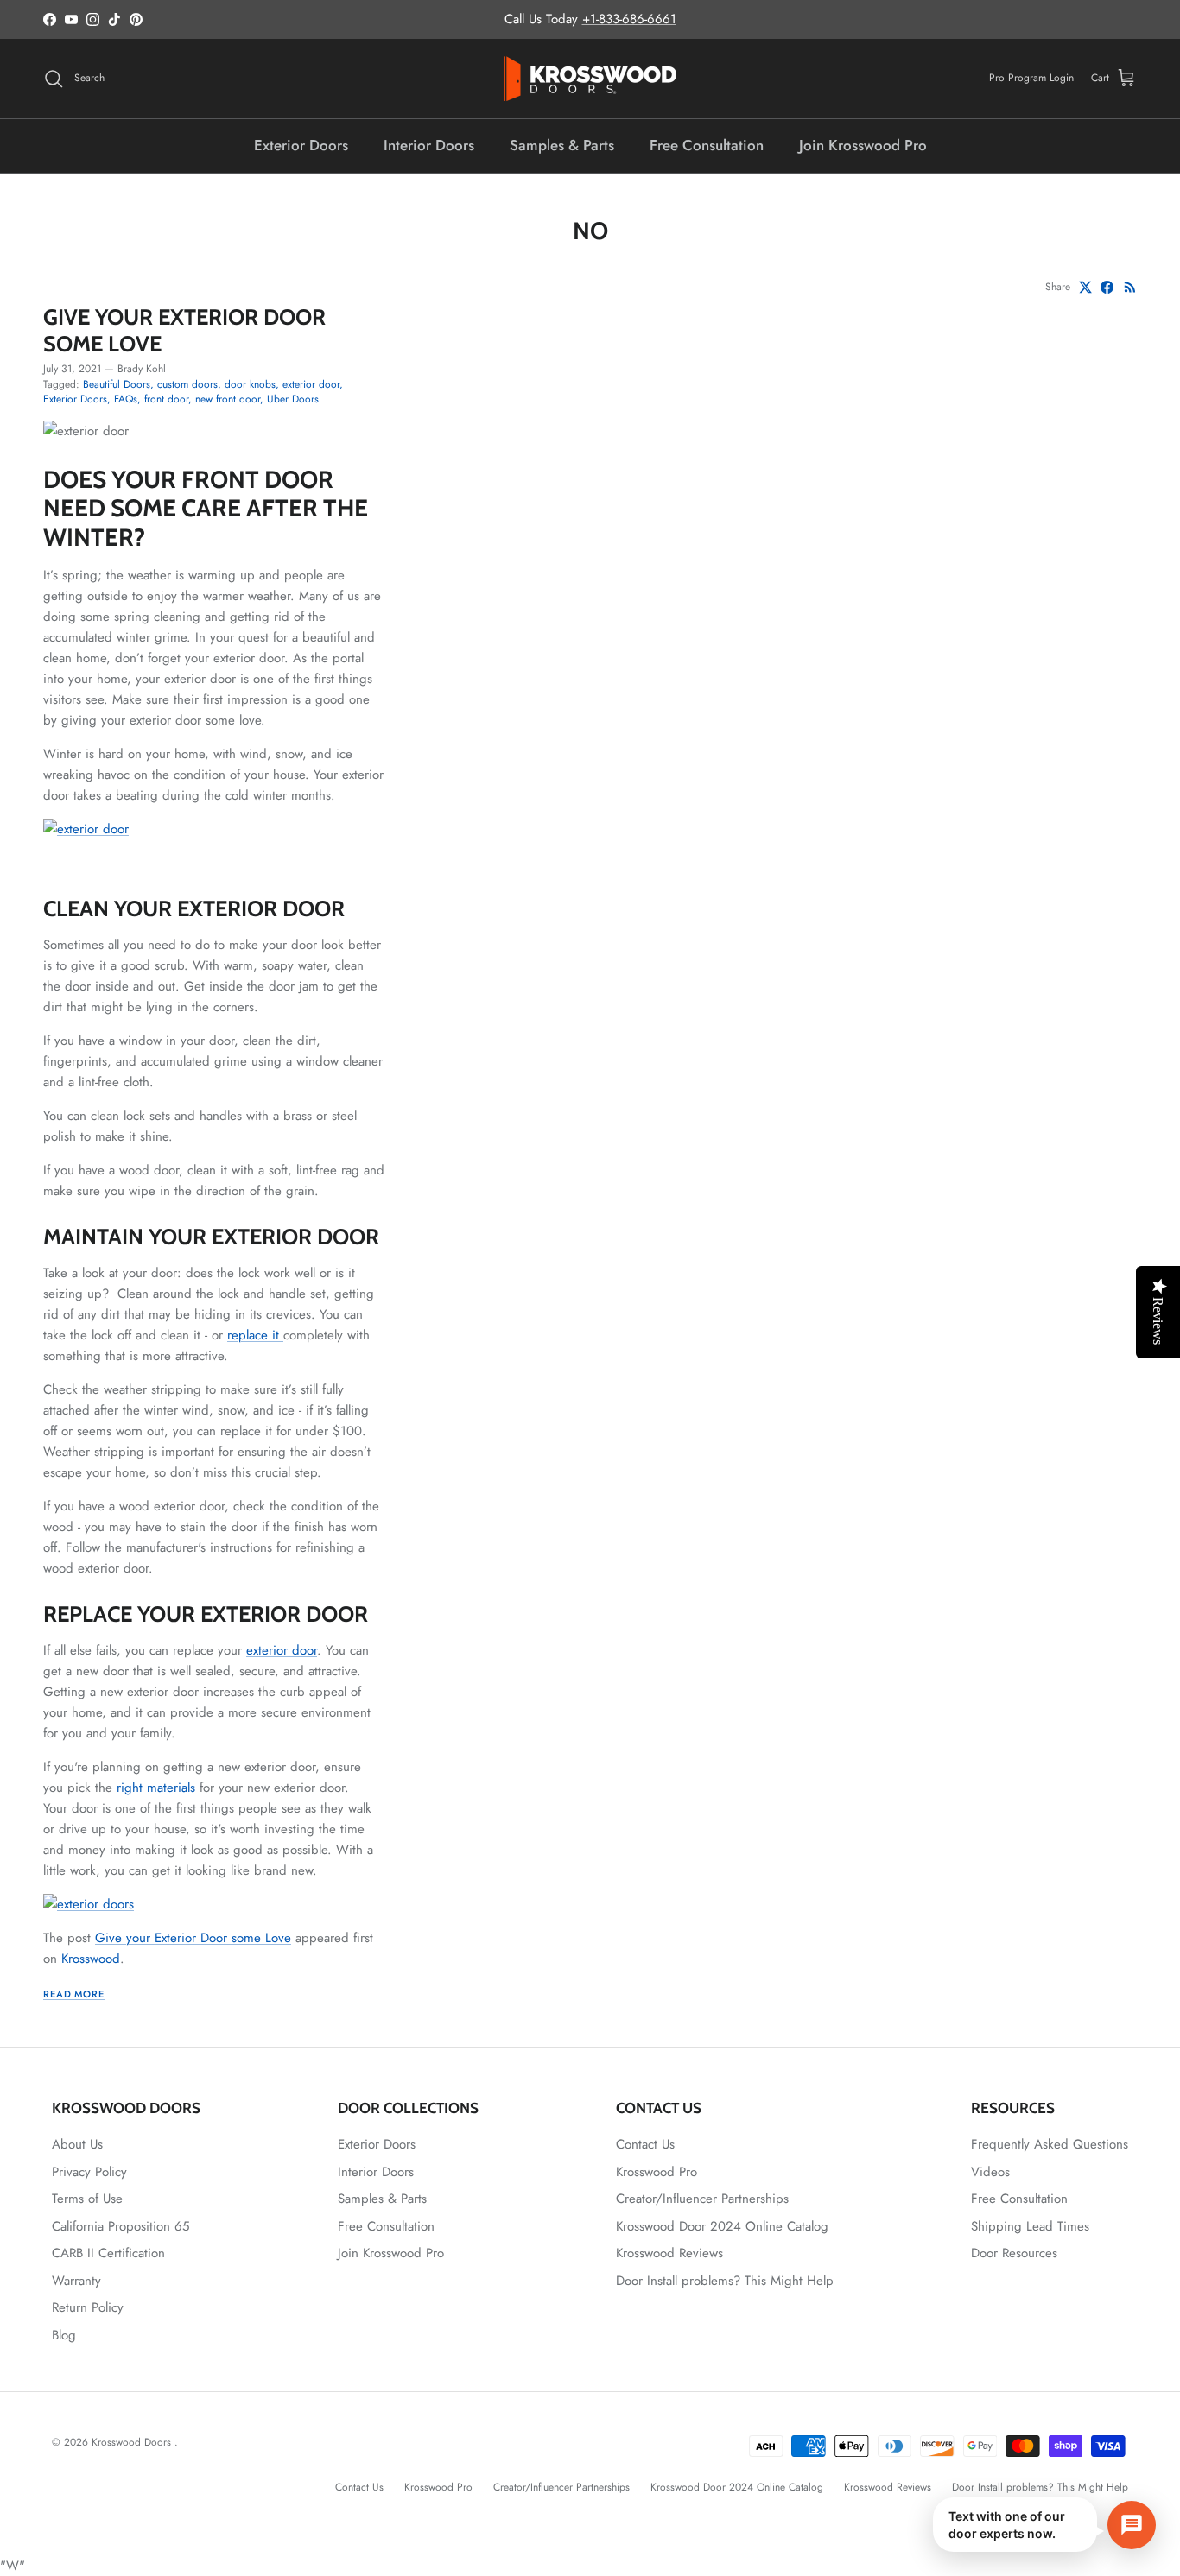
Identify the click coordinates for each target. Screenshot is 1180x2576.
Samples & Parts (562, 145)
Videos (990, 2172)
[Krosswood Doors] (590, 79)
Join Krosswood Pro (863, 145)
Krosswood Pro (657, 2172)
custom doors (187, 384)
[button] (1044, 2525)
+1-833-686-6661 (629, 19)
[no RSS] (1130, 287)
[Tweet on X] (1085, 287)
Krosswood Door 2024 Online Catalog (722, 2226)
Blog (64, 2335)
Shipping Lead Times (1030, 2226)
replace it (255, 1335)
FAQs (126, 399)
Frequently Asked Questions (1050, 2144)
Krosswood (91, 1959)
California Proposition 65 (121, 2226)
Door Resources (1014, 2253)
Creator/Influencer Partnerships (702, 2199)
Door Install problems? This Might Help (725, 2281)
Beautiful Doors (117, 384)
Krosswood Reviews (669, 2253)
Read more (74, 1994)
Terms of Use (87, 2199)
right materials (156, 1788)
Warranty (76, 2281)
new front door (228, 399)
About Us (77, 2144)
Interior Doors (429, 145)
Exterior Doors (301, 145)
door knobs (250, 384)
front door (166, 399)
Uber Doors (293, 399)
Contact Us (645, 2144)
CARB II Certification (108, 2253)
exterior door (311, 384)
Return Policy (88, 2307)
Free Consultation (707, 145)
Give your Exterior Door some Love (184, 329)
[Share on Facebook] (1107, 287)
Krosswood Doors (133, 2442)
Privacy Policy (89, 2172)
